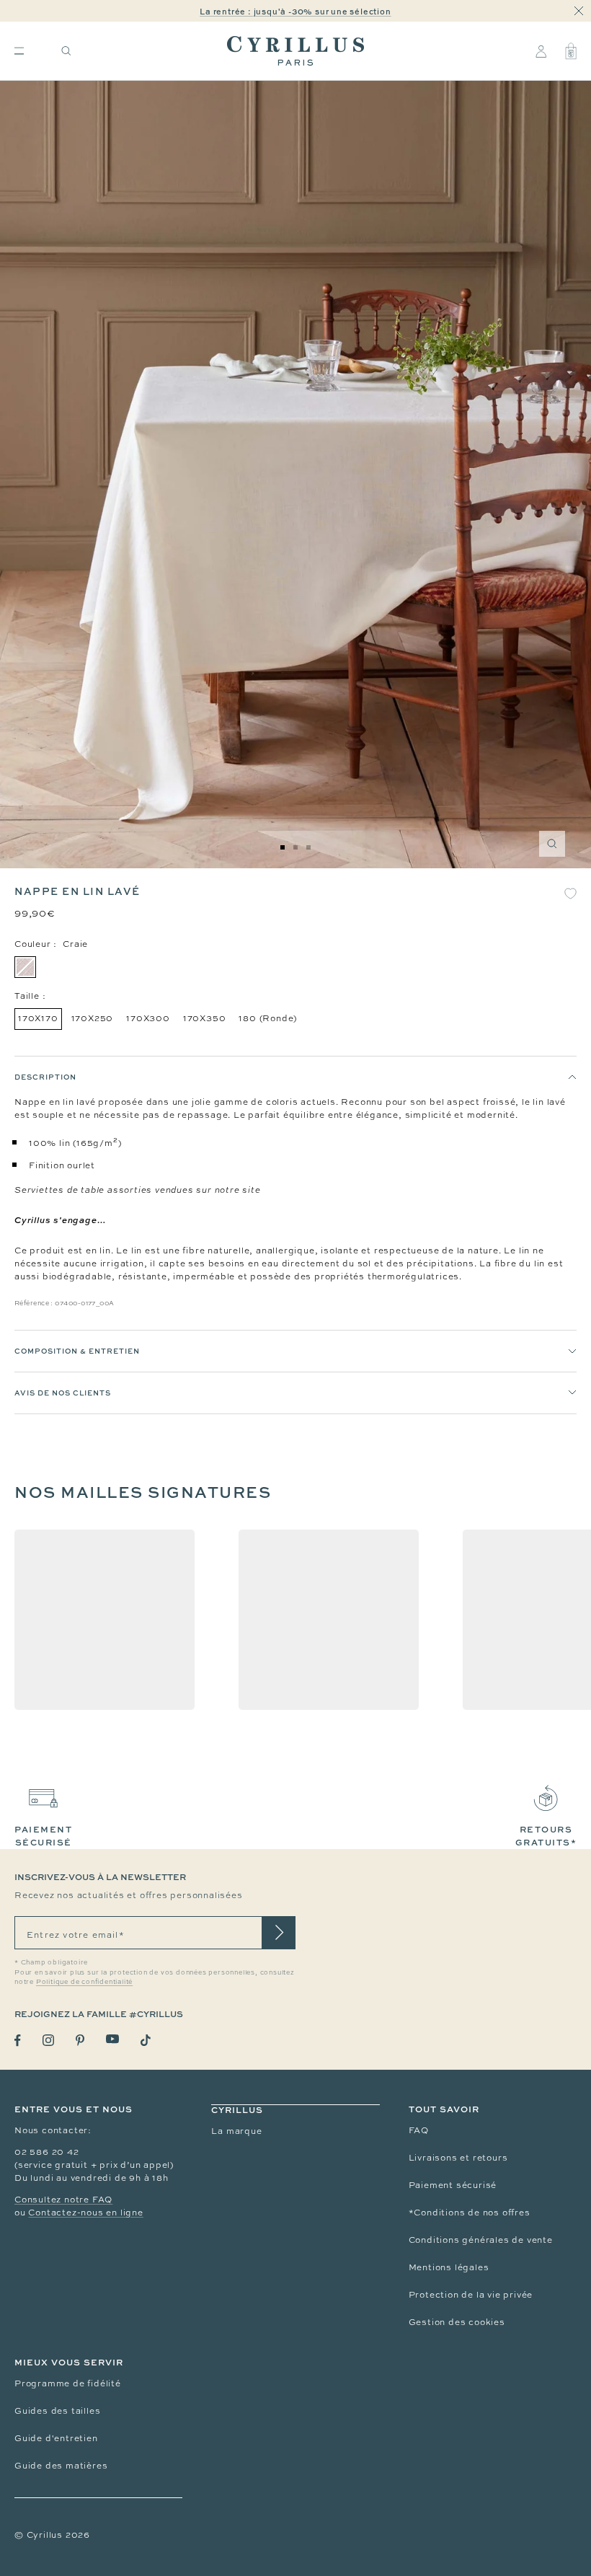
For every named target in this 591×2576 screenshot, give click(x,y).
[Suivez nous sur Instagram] (48, 2040)
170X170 (38, 1018)
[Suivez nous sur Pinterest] (80, 2040)
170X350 (205, 1018)
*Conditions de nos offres (470, 2213)
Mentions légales (449, 2267)
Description (45, 1077)
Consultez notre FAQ (63, 2200)
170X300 (148, 1018)
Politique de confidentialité (84, 1982)
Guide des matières (61, 2466)
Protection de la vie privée (471, 2295)
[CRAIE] (25, 967)
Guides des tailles (57, 2411)
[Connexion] (541, 51)
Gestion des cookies (457, 2322)
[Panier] (571, 51)
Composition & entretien (77, 1351)
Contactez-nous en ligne (85, 2213)
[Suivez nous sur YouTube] (112, 2039)
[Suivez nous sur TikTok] (146, 2040)
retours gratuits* (546, 1836)
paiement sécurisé (43, 1836)
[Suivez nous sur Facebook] (18, 2041)
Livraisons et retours (458, 2158)
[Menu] (19, 51)
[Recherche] (66, 51)
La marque (236, 2131)
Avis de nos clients (63, 1393)
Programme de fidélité (68, 2383)
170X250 (93, 1018)
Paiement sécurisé (453, 2185)
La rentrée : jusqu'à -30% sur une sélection (295, 11)
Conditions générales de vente (481, 2240)
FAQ (419, 2130)
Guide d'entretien (56, 2438)
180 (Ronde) (268, 1018)
